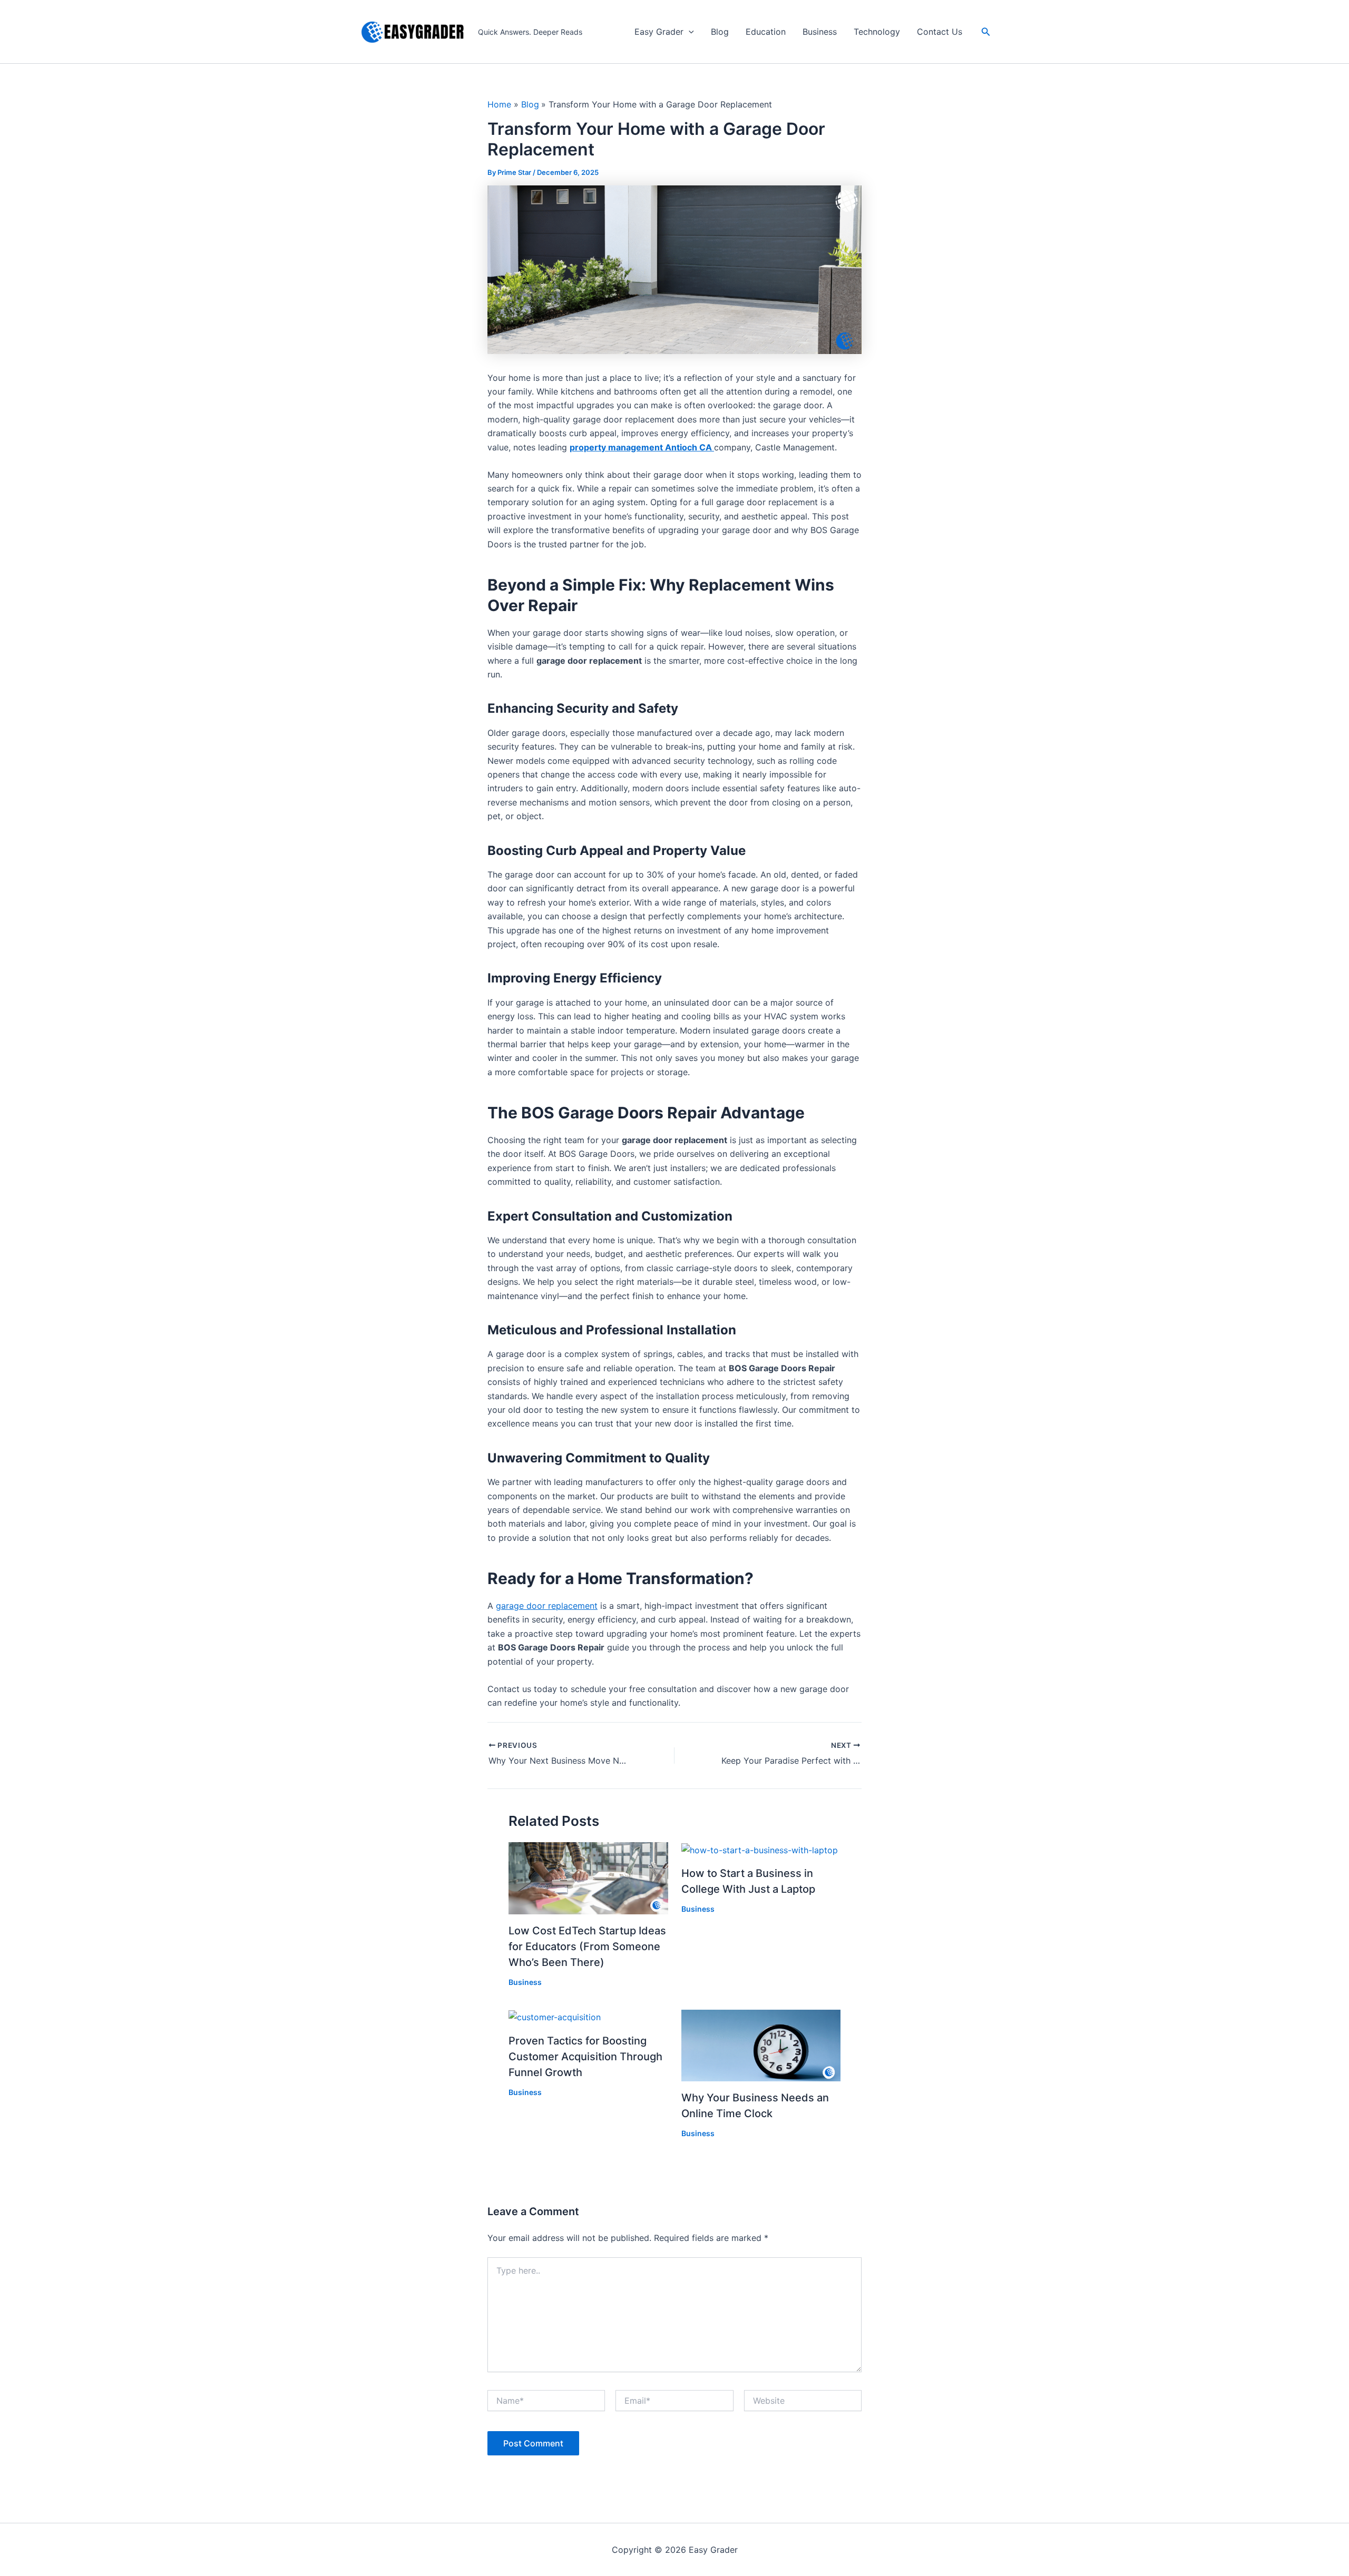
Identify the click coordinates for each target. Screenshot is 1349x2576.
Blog (720, 32)
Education (766, 32)
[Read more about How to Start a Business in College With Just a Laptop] (760, 1849)
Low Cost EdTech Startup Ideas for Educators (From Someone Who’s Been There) (587, 1946)
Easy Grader (659, 32)
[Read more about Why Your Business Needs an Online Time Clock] (761, 2044)
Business (820, 32)
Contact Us (940, 32)
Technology (877, 32)
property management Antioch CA (642, 447)
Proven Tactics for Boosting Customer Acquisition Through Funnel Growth (585, 2057)
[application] (689, 32)
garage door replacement (547, 1606)
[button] (986, 32)
